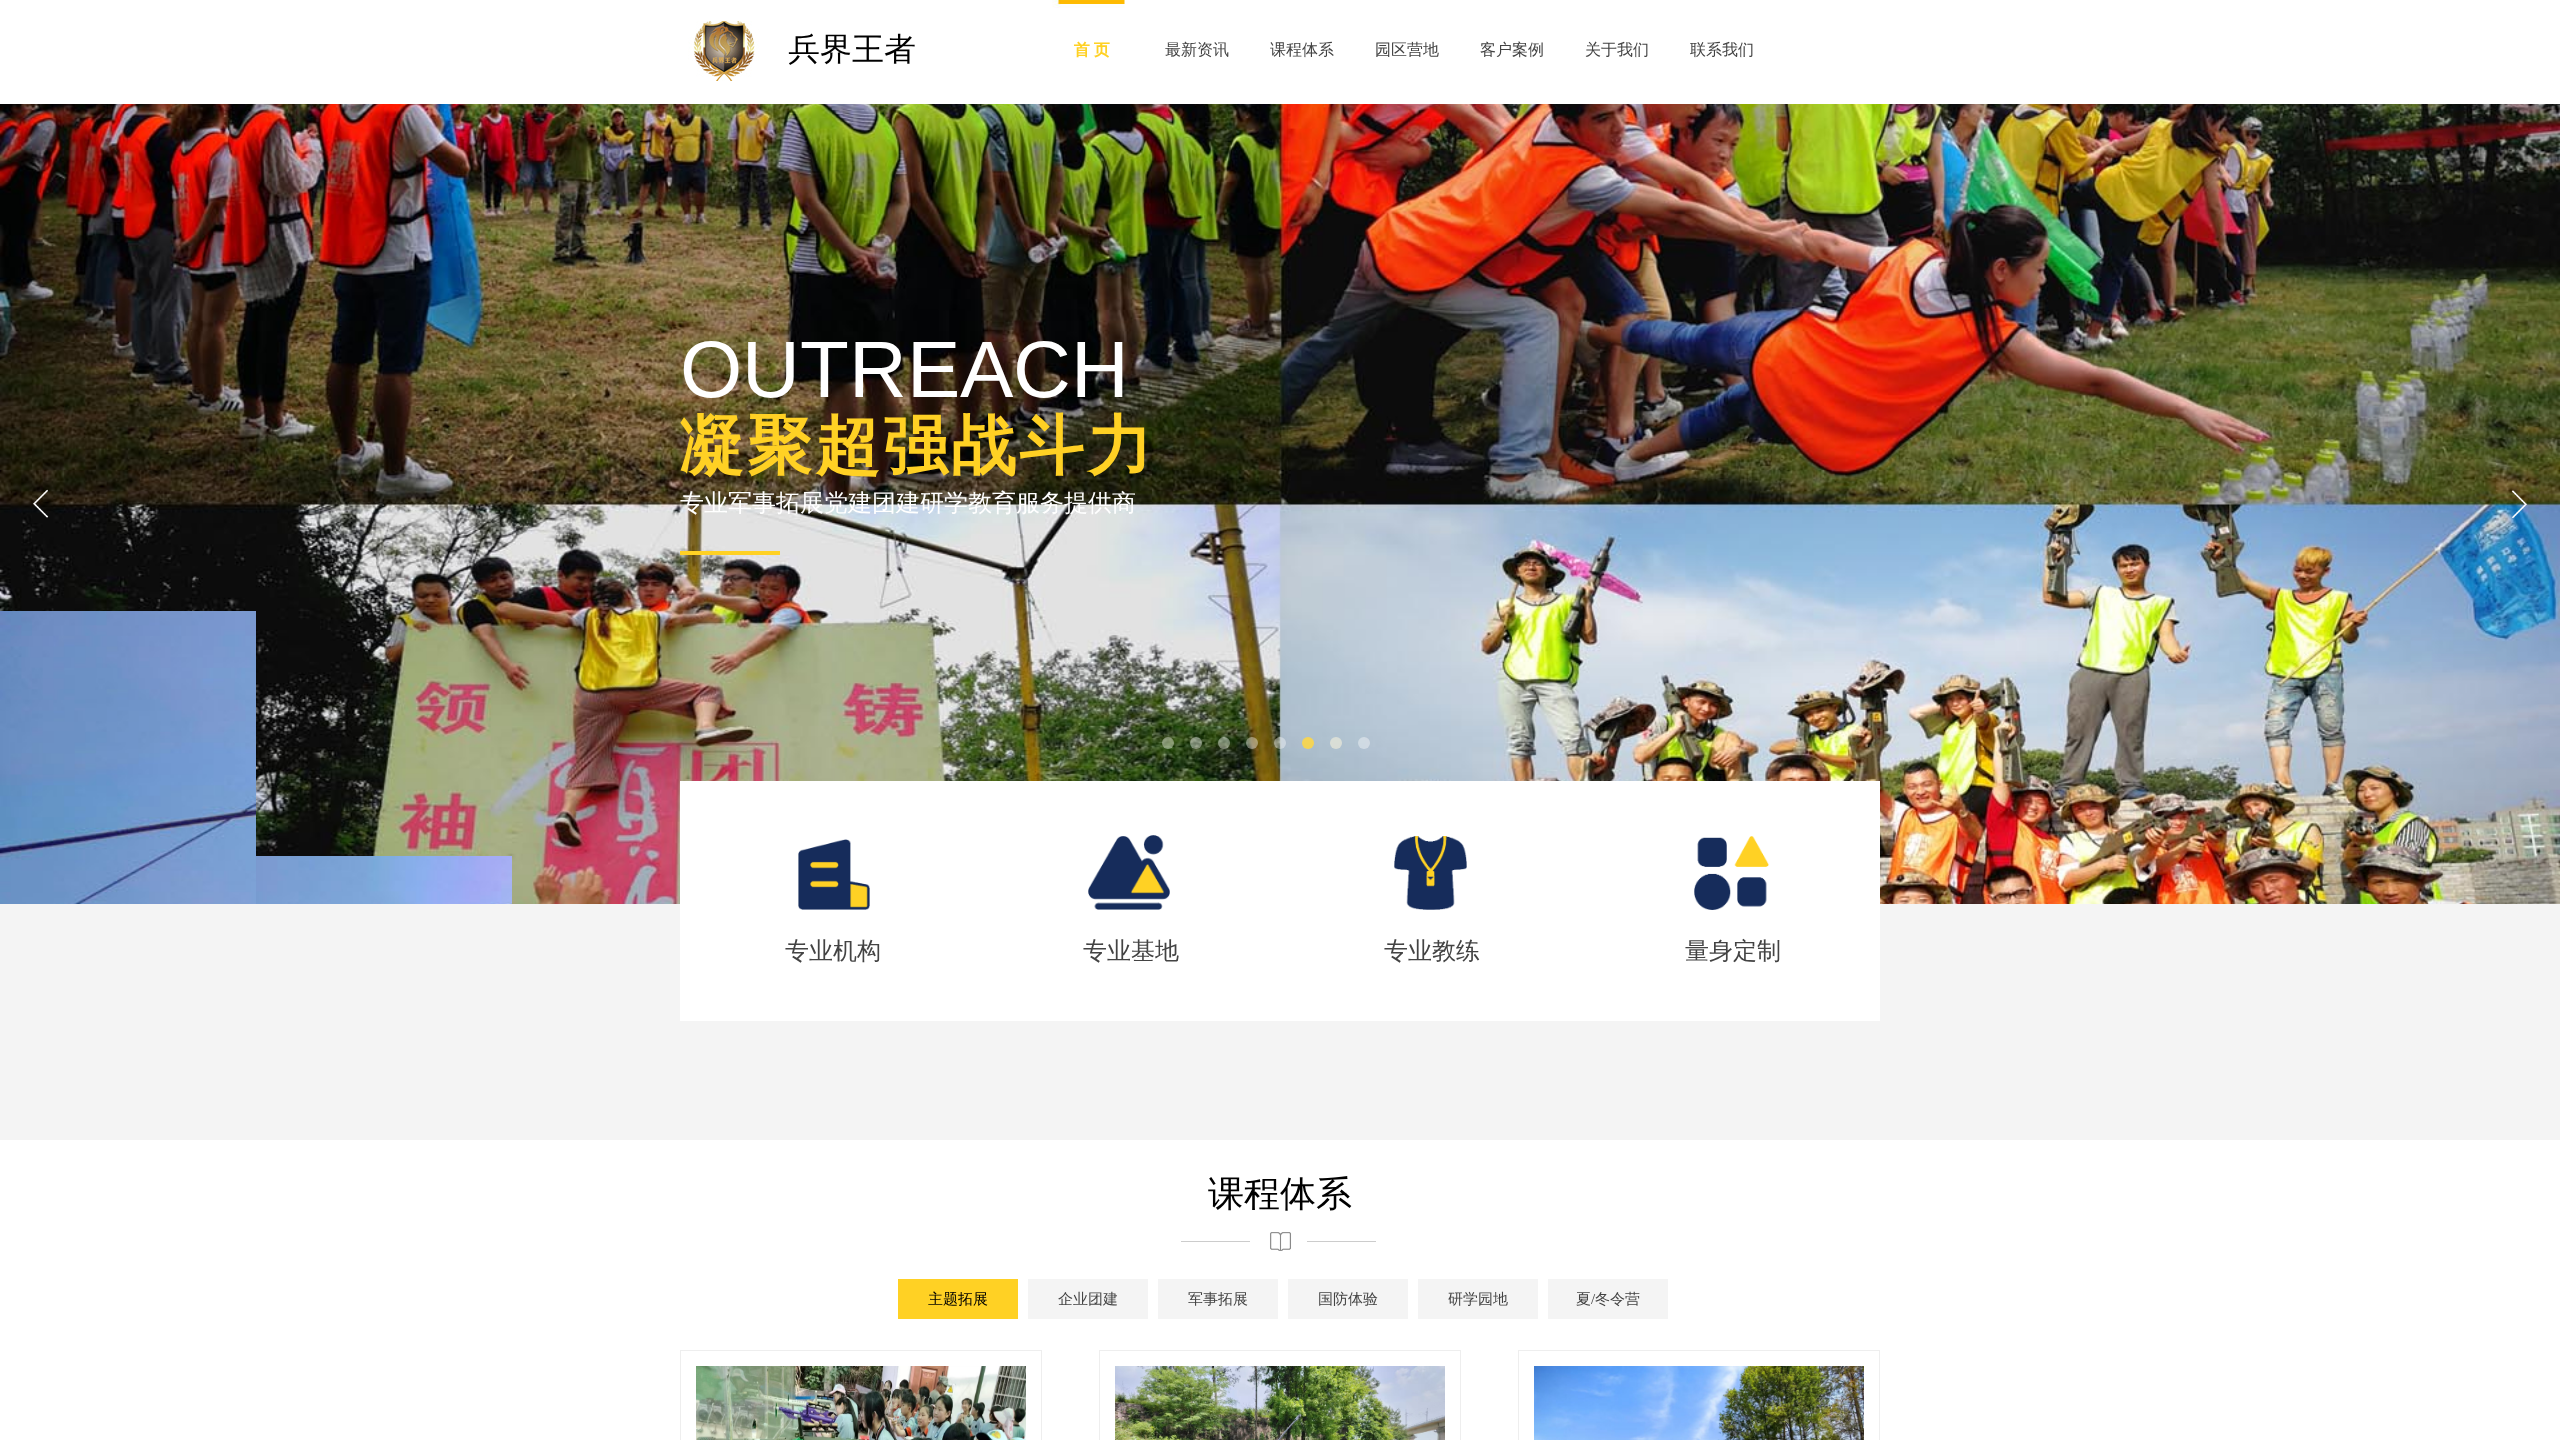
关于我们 (1617, 49)
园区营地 (1407, 49)
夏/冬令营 (1608, 1299)
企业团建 (1088, 1299)
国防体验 (1348, 1299)
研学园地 (1478, 1299)
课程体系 (1302, 49)
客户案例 (1512, 49)
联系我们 (1722, 49)
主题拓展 (958, 1299)
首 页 (1092, 49)
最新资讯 (1197, 49)
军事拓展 (1218, 1299)
